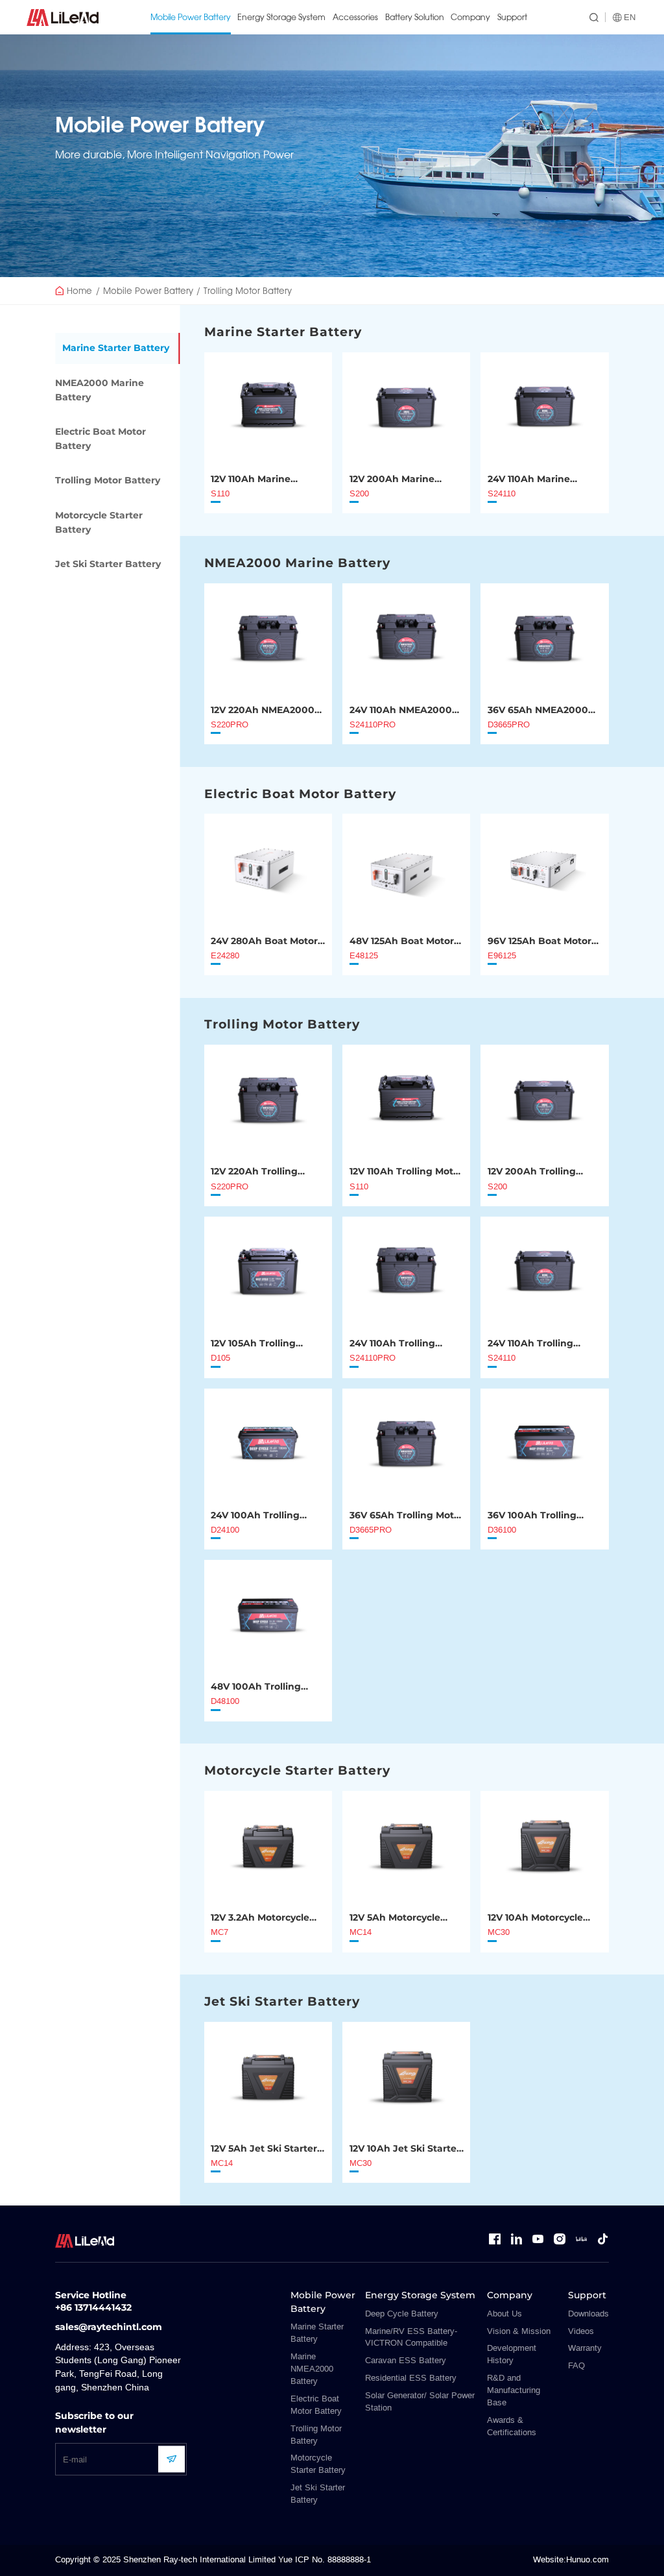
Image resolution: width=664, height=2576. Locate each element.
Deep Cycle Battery (402, 2314)
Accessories (355, 17)
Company (470, 17)
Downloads (588, 2314)
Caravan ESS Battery (406, 2361)
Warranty (585, 2348)
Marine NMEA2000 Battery (312, 2369)
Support (512, 17)
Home (79, 290)
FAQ (576, 2366)
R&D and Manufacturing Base (514, 2390)
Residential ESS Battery (411, 2378)
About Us (504, 2314)
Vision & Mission (519, 2331)
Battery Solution (415, 17)
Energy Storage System (281, 17)
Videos (581, 2331)
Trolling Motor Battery (248, 290)
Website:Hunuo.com (571, 2560)
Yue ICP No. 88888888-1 (325, 2560)
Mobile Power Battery (191, 17)
